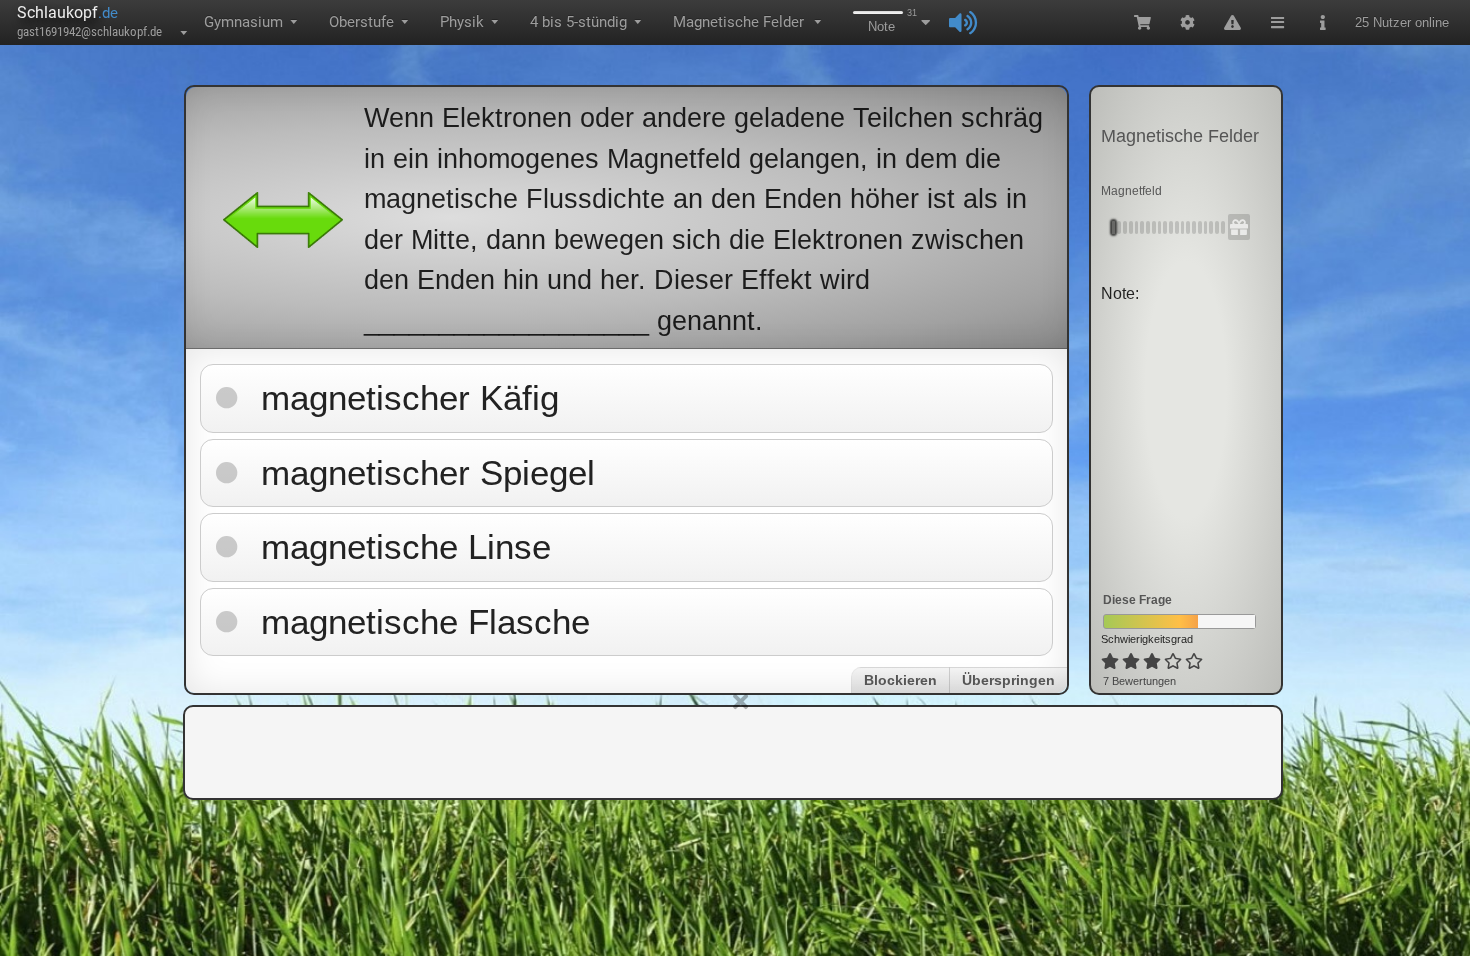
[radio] (1110, 662)
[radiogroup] (1153, 662)
